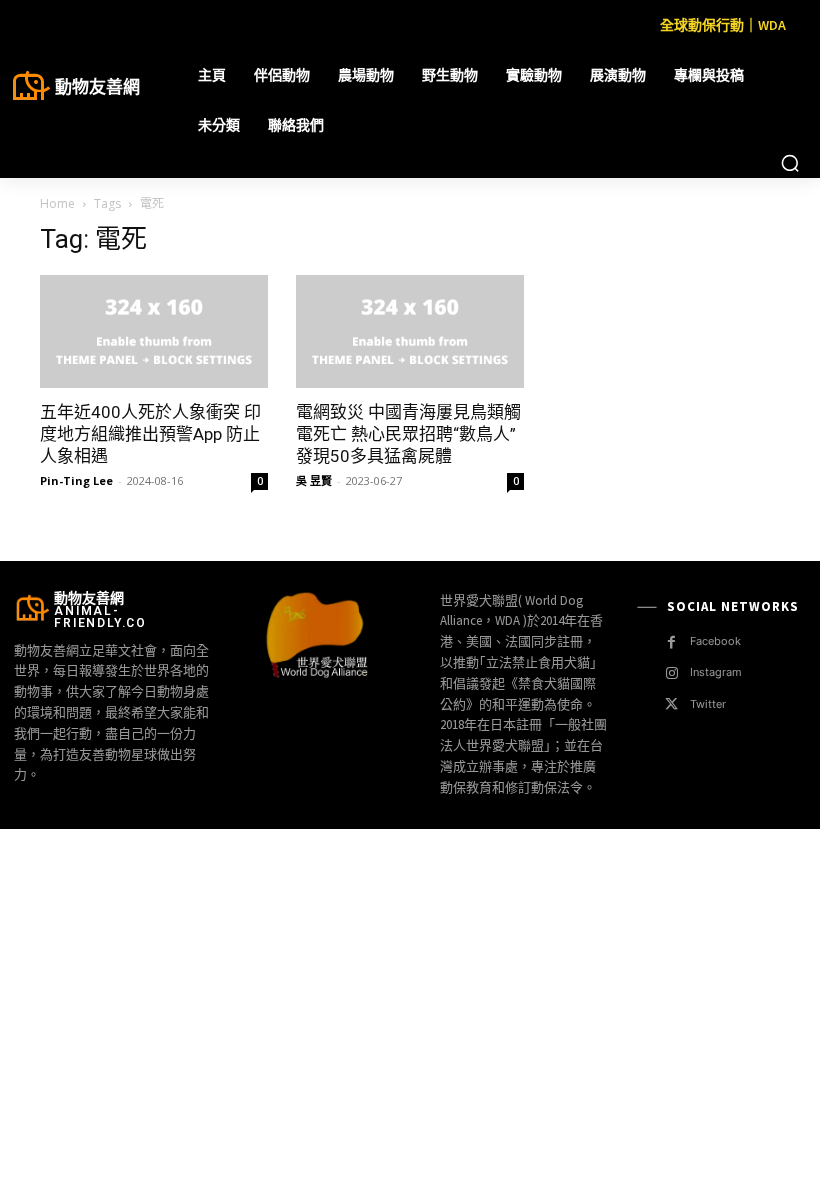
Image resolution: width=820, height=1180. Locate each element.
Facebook (715, 641)
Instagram (716, 672)
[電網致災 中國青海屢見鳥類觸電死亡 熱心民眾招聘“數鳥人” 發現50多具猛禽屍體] (410, 331)
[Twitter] (671, 704)
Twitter (708, 704)
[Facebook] (671, 642)
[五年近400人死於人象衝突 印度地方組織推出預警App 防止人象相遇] (154, 331)
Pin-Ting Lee (76, 480)
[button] (790, 163)
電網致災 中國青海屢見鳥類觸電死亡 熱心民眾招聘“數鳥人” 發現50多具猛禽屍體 (408, 434)
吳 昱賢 (314, 480)
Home (57, 203)
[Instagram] (671, 673)
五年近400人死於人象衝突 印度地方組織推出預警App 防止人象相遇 (150, 434)
